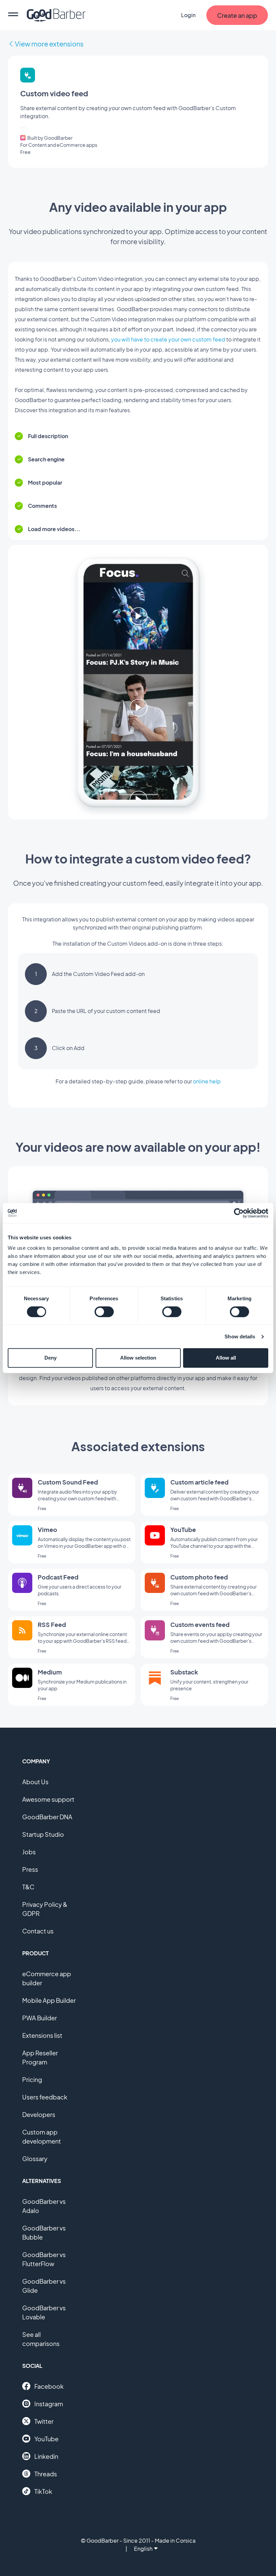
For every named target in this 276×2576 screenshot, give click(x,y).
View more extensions (49, 44)
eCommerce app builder (47, 1978)
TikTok (43, 2491)
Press (30, 1869)
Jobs (29, 1852)
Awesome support (48, 1799)
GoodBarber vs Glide (44, 2286)
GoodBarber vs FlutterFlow (44, 2259)
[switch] (104, 1312)
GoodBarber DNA (47, 1817)
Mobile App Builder (49, 2000)
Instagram (49, 2404)
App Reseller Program (40, 2057)
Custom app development (42, 2137)
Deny (50, 1358)
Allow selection (138, 1358)
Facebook (49, 2386)
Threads (46, 2474)
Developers (39, 2114)
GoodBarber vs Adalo (44, 2206)
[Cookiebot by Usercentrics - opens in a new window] (239, 1213)
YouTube (46, 2439)
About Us (35, 1782)
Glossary (35, 2159)
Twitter (44, 2421)
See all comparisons (41, 2339)
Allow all (226, 1358)
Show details (240, 1336)
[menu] (13, 15)
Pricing (32, 2079)
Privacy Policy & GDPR (45, 1909)
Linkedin (46, 2456)
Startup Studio (43, 1834)
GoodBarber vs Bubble (44, 2232)
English (143, 2549)
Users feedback (45, 2097)
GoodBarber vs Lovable (44, 2312)
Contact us (38, 1931)
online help (207, 1081)
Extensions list (42, 2035)
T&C (28, 1887)
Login (188, 15)
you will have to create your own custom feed (168, 339)
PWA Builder (40, 2018)
